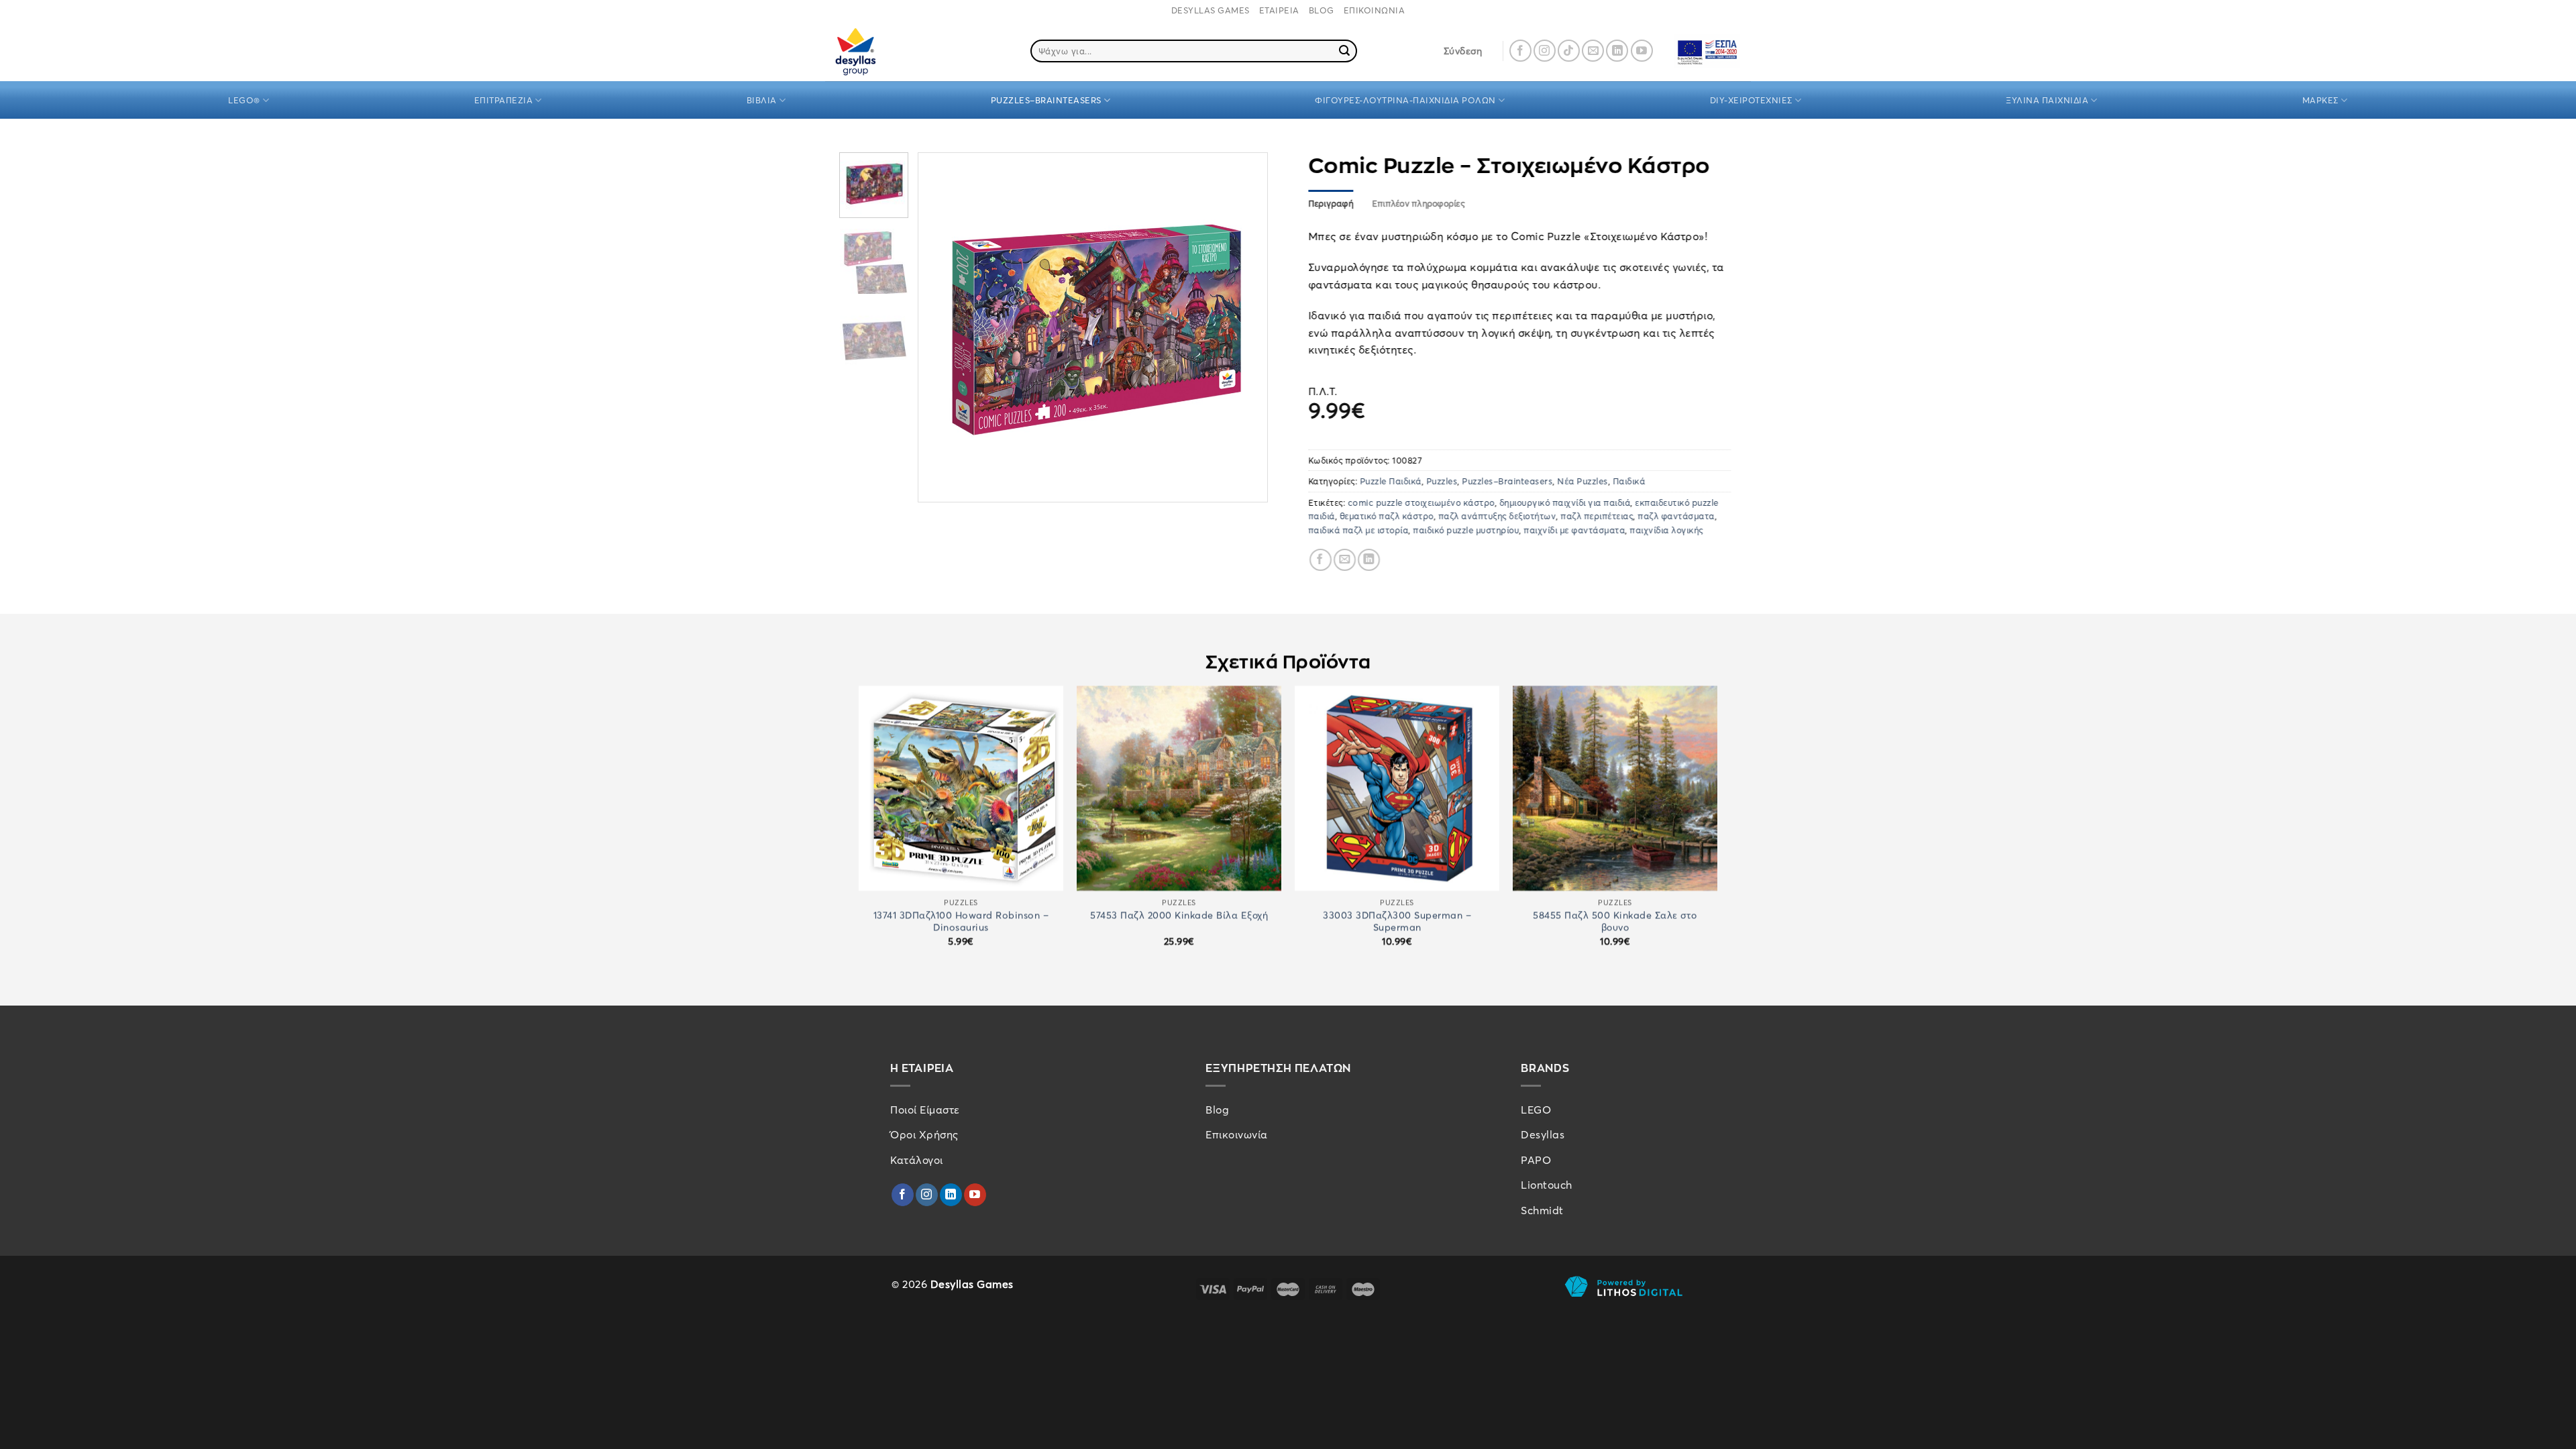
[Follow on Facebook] (1520, 51)
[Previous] (943, 327)
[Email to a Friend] (1345, 560)
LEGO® (244, 100)
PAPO (1536, 1160)
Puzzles (1442, 482)
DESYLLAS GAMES (1211, 10)
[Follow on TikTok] (1569, 51)
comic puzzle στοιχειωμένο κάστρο (1421, 502)
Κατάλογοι (917, 1160)
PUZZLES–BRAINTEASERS (1046, 100)
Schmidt (1542, 1210)
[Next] (1244, 327)
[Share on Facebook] (1321, 560)
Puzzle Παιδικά (1391, 482)
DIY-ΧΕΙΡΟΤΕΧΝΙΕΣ (1751, 100)
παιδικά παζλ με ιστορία (1358, 530)
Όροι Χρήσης (924, 1134)
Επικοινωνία (1237, 1134)
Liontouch (1547, 1185)
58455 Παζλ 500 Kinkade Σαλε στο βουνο (1615, 921)
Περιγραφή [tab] (1331, 204)
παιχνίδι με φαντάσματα (1575, 530)
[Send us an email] (1593, 51)
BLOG (1322, 10)
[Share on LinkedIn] (1369, 560)
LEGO (1536, 1110)
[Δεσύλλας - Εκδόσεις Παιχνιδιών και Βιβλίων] (881, 51)
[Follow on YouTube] (1642, 51)
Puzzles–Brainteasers (1508, 482)
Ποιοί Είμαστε (925, 1110)
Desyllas (1543, 1134)
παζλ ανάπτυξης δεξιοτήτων (1497, 517)
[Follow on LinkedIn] (1617, 51)
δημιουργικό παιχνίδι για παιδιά (1565, 502)
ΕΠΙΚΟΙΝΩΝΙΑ (1375, 10)
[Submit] (1345, 51)
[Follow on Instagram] (1545, 51)
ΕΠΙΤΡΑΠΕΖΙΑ (504, 100)
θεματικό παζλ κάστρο (1387, 517)
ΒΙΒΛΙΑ (762, 100)
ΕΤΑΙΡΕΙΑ (1279, 10)
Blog (1217, 1110)
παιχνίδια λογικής (1667, 530)
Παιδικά (1629, 482)
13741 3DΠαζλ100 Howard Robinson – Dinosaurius (961, 921)
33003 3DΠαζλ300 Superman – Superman (1397, 921)
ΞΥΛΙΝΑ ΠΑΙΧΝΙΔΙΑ (2047, 100)
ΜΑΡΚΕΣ (2320, 100)
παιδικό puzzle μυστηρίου (1466, 530)
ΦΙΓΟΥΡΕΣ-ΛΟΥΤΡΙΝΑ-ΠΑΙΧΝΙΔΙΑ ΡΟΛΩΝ (1405, 100)
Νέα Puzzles (1583, 482)
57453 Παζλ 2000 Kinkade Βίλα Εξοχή (1179, 915)
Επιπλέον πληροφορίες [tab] (1418, 204)
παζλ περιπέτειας (1597, 517)
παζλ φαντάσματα (1677, 517)
